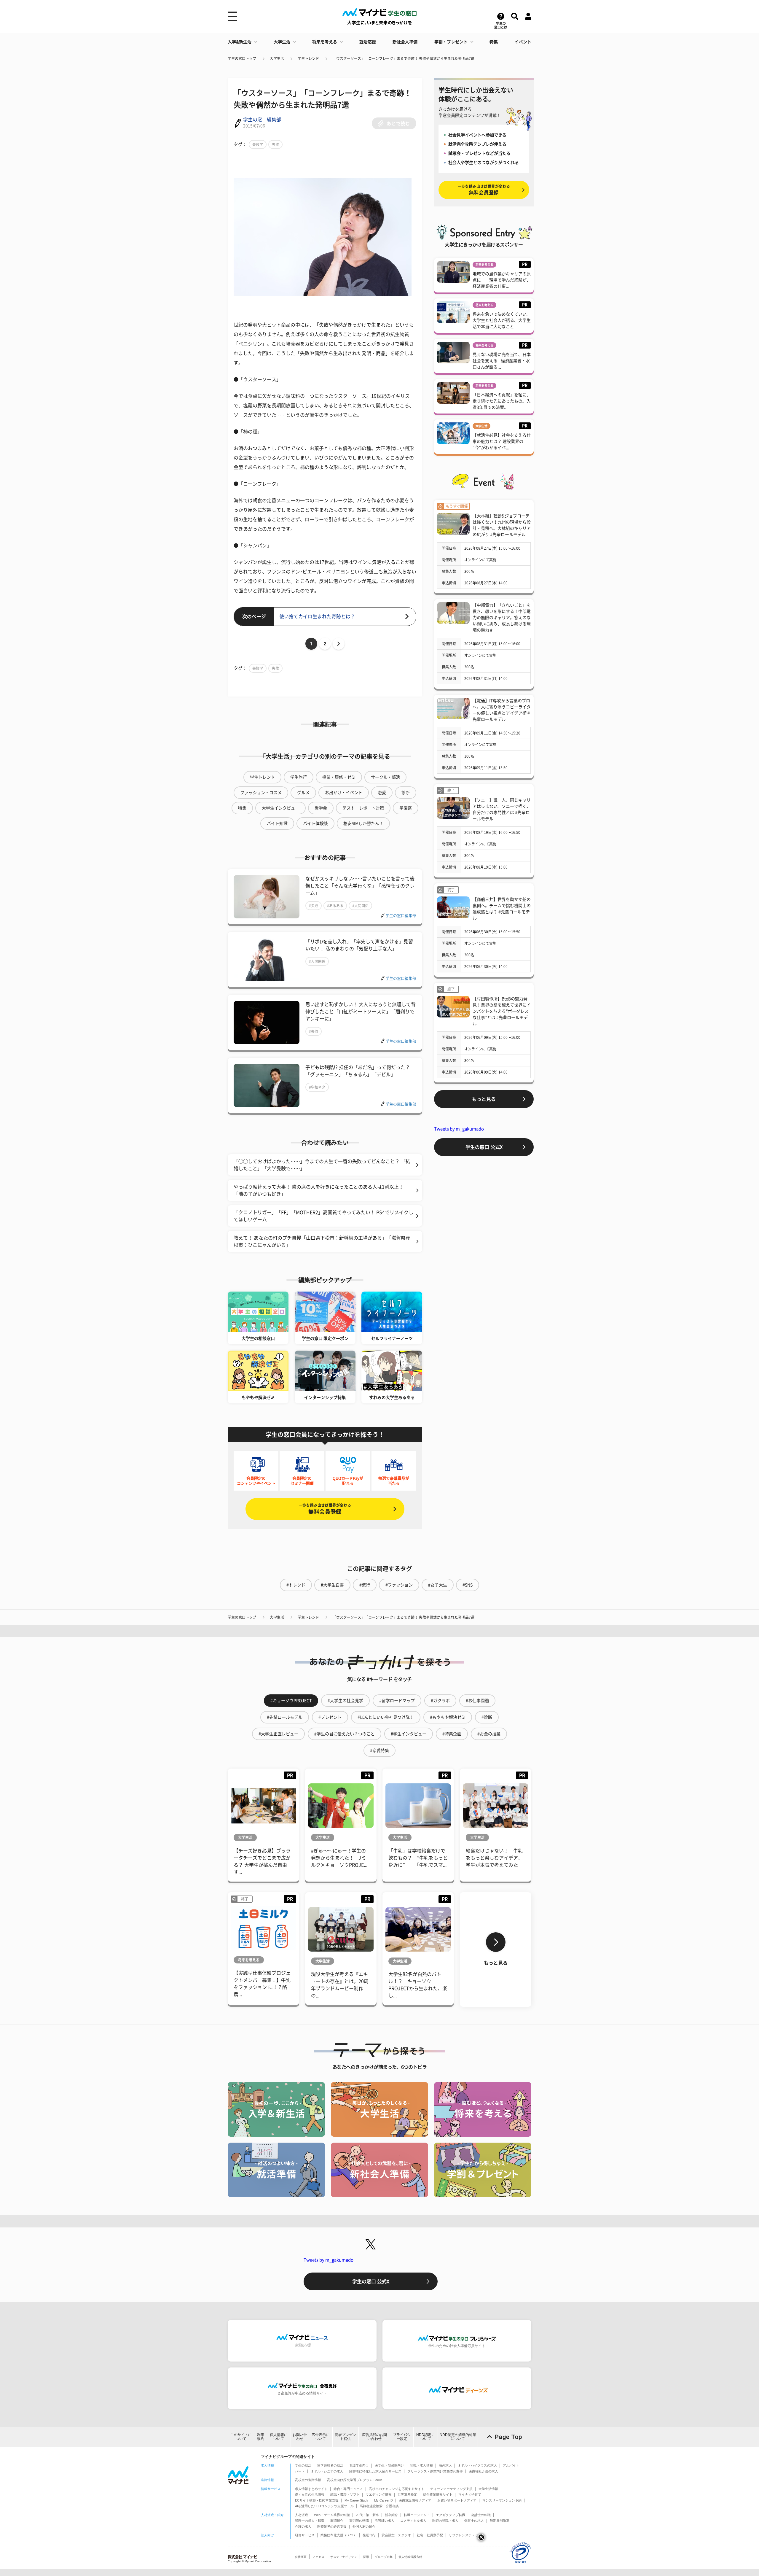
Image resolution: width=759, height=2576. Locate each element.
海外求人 (445, 2465)
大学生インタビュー (280, 808)
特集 (494, 42)
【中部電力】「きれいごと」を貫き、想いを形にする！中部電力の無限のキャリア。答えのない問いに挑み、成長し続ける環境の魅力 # (502, 618)
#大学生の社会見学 (345, 1701)
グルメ (303, 793)
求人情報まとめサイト (311, 2489)
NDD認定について (426, 2437)
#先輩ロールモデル (285, 1717)
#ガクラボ (440, 1701)
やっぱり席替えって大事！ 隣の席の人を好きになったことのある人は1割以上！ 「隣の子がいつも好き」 (319, 1190)
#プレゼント (330, 1717)
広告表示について (320, 2437)
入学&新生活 (240, 42)
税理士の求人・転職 (310, 2521)
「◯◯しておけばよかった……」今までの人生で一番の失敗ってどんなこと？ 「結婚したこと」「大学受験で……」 (322, 1165)
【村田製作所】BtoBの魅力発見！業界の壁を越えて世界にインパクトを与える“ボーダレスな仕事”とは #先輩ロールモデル (502, 1011)
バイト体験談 (315, 823)
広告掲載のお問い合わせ (374, 2437)
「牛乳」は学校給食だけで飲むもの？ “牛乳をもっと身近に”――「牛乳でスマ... (418, 1858)
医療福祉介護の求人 (483, 2471)
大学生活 (282, 42)
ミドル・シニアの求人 (327, 2471)
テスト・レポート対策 (363, 808)
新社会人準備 (405, 42)
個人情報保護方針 (410, 2557)
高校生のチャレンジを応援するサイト (397, 2489)
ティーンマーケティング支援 (451, 2489)
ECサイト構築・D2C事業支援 (317, 2500)
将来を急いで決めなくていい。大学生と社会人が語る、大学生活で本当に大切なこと (502, 320)
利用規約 (261, 2437)
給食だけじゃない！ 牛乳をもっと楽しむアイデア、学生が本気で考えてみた (494, 1858)
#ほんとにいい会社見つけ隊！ (386, 1717)
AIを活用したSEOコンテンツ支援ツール (324, 2506)
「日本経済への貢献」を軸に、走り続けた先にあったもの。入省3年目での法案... (502, 401)
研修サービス (305, 2535)
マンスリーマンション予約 (502, 2500)
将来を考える (325, 42)
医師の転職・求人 (445, 2521)
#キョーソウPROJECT (291, 1701)
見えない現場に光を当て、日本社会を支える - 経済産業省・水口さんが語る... (502, 361)
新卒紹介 (391, 2515)
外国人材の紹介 (364, 2526)
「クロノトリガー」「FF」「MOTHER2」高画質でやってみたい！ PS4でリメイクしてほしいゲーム (323, 1216)
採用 (366, 2557)
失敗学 (258, 144)
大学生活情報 (488, 2489)
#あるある (335, 906)
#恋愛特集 (379, 1750)
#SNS (468, 1585)
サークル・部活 (385, 777)
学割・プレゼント (451, 42)
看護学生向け (359, 2465)
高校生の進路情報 (308, 2480)
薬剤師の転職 (359, 2521)
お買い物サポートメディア (457, 2500)
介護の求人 (303, 2526)
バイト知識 (277, 823)
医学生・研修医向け (389, 2465)
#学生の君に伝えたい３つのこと (345, 1734)
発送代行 (369, 2535)
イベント (523, 42)
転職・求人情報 (421, 2465)
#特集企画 (452, 1734)
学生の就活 (303, 2465)
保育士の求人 (474, 2521)
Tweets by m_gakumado (459, 1129)
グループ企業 (384, 2557)
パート (300, 2471)
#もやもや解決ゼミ (448, 1717)
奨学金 (321, 808)
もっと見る (484, 1099)
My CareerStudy (356, 2500)
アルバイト (511, 2465)
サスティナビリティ (344, 2557)
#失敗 (314, 906)
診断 (406, 793)
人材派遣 (302, 2515)
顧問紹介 (337, 2521)
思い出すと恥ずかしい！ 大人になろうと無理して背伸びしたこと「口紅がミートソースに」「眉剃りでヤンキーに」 (361, 1012)
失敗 (275, 144)
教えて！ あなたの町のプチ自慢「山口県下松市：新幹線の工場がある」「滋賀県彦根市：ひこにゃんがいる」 (322, 1241)
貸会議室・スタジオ (396, 2535)
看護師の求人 (385, 2521)
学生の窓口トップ (242, 58)
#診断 (487, 1717)
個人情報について (279, 2437)
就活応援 (368, 42)
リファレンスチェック (465, 2535)
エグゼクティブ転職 (451, 2515)
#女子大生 (438, 1585)
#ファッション (399, 1585)
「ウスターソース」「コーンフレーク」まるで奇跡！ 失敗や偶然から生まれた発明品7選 (404, 58)
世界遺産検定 (407, 2494)
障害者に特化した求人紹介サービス (375, 2471)
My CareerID (384, 2500)
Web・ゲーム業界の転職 (332, 2515)
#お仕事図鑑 (477, 1701)
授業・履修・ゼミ (339, 777)
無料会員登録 (325, 1509)
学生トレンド (308, 58)
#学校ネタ (317, 1087)
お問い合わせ (300, 2437)
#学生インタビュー (409, 1734)
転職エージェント (417, 2515)
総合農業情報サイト (438, 2494)
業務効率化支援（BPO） (339, 2535)
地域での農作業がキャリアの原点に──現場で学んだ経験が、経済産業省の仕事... (502, 280)
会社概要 (301, 2557)
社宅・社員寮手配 (430, 2535)
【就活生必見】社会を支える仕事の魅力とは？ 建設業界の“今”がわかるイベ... (502, 441)
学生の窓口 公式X (484, 1147)
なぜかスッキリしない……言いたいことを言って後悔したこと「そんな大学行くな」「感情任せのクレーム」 (360, 886)
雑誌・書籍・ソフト (345, 2494)
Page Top (508, 2437)
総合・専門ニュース (348, 2489)
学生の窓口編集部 (262, 120)
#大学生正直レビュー (278, 1734)
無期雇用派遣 (500, 2521)
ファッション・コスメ (261, 793)
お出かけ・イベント (344, 793)
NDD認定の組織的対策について (458, 2437)
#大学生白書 (332, 1585)
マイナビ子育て (470, 2494)
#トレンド (296, 1585)
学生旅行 (299, 777)
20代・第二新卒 (367, 2515)
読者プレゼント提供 (345, 2437)
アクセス (318, 2557)
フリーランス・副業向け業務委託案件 (435, 2471)
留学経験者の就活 (330, 2465)
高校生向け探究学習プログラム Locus (355, 2480)
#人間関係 (360, 906)
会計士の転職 (481, 2515)
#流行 (365, 1585)
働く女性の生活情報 (310, 2494)
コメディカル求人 (413, 2521)
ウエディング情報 (379, 2494)
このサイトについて (241, 2437)
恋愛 (382, 793)
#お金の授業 (489, 1734)
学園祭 (406, 808)
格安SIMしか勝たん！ (363, 823)
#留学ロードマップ (397, 1701)
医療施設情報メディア (415, 2500)
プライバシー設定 (402, 2437)
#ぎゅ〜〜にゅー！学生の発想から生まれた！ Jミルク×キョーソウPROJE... (339, 1858)
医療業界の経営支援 (332, 2526)
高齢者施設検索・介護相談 (379, 2506)
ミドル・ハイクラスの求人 (477, 2465)
